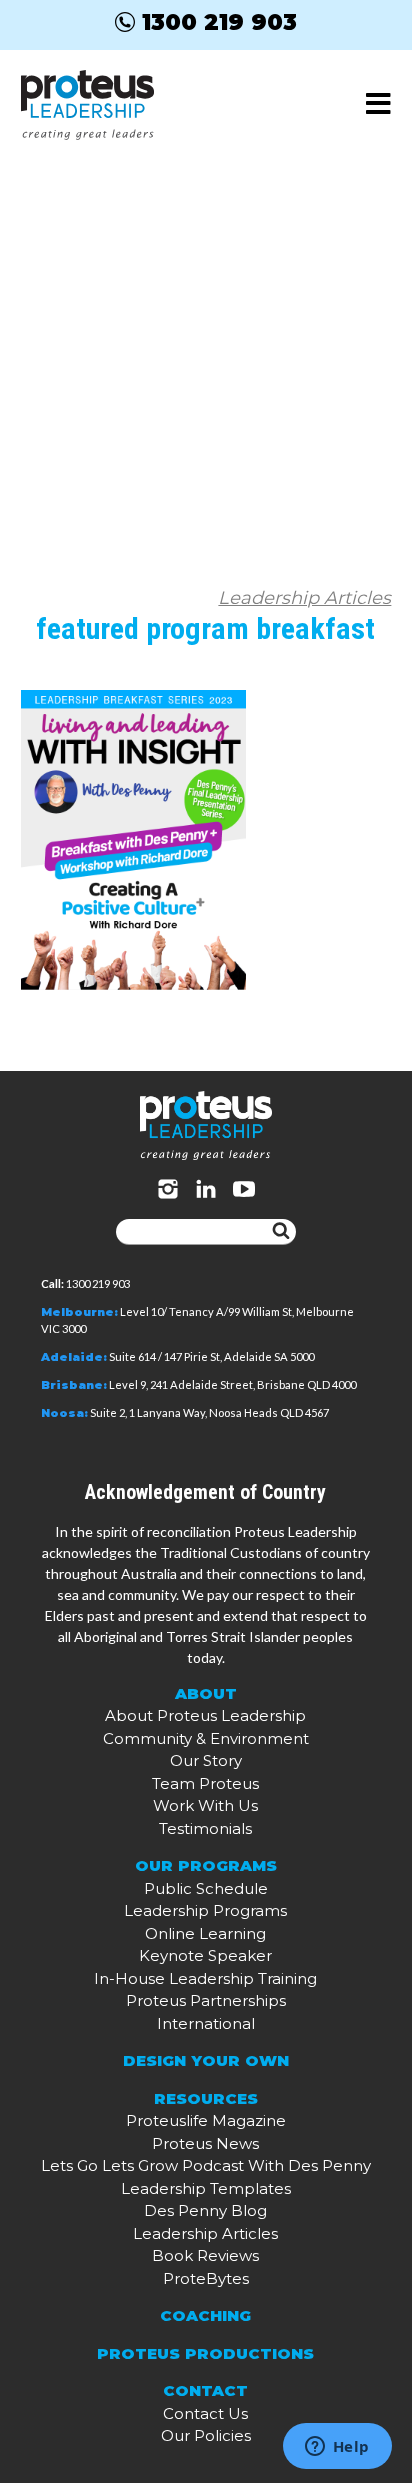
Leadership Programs (205, 1910)
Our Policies (206, 2435)
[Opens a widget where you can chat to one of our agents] (337, 2448)
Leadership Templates (206, 2188)
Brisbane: (74, 1385)
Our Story (206, 1760)
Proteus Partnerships (206, 2000)
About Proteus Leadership (205, 1715)
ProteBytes (206, 2278)
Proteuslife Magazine (206, 2120)
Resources (206, 2098)
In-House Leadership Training (205, 1978)
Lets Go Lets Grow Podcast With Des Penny (206, 2165)
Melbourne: (79, 1312)
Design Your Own (206, 2060)
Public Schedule (206, 1888)
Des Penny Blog (205, 2210)
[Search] (281, 1232)
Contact (205, 2390)
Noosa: (64, 1413)
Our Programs (206, 1865)
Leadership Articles (304, 598)
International (206, 2023)
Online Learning (205, 1933)
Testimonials (205, 1828)
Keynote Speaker (205, 1955)
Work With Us (205, 1805)
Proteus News (205, 2143)
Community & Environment (206, 1738)
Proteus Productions (205, 2353)
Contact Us (205, 2413)
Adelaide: (74, 1357)
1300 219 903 (219, 22)
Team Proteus (205, 1783)
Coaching (205, 2315)
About (206, 1693)
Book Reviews (205, 2255)
